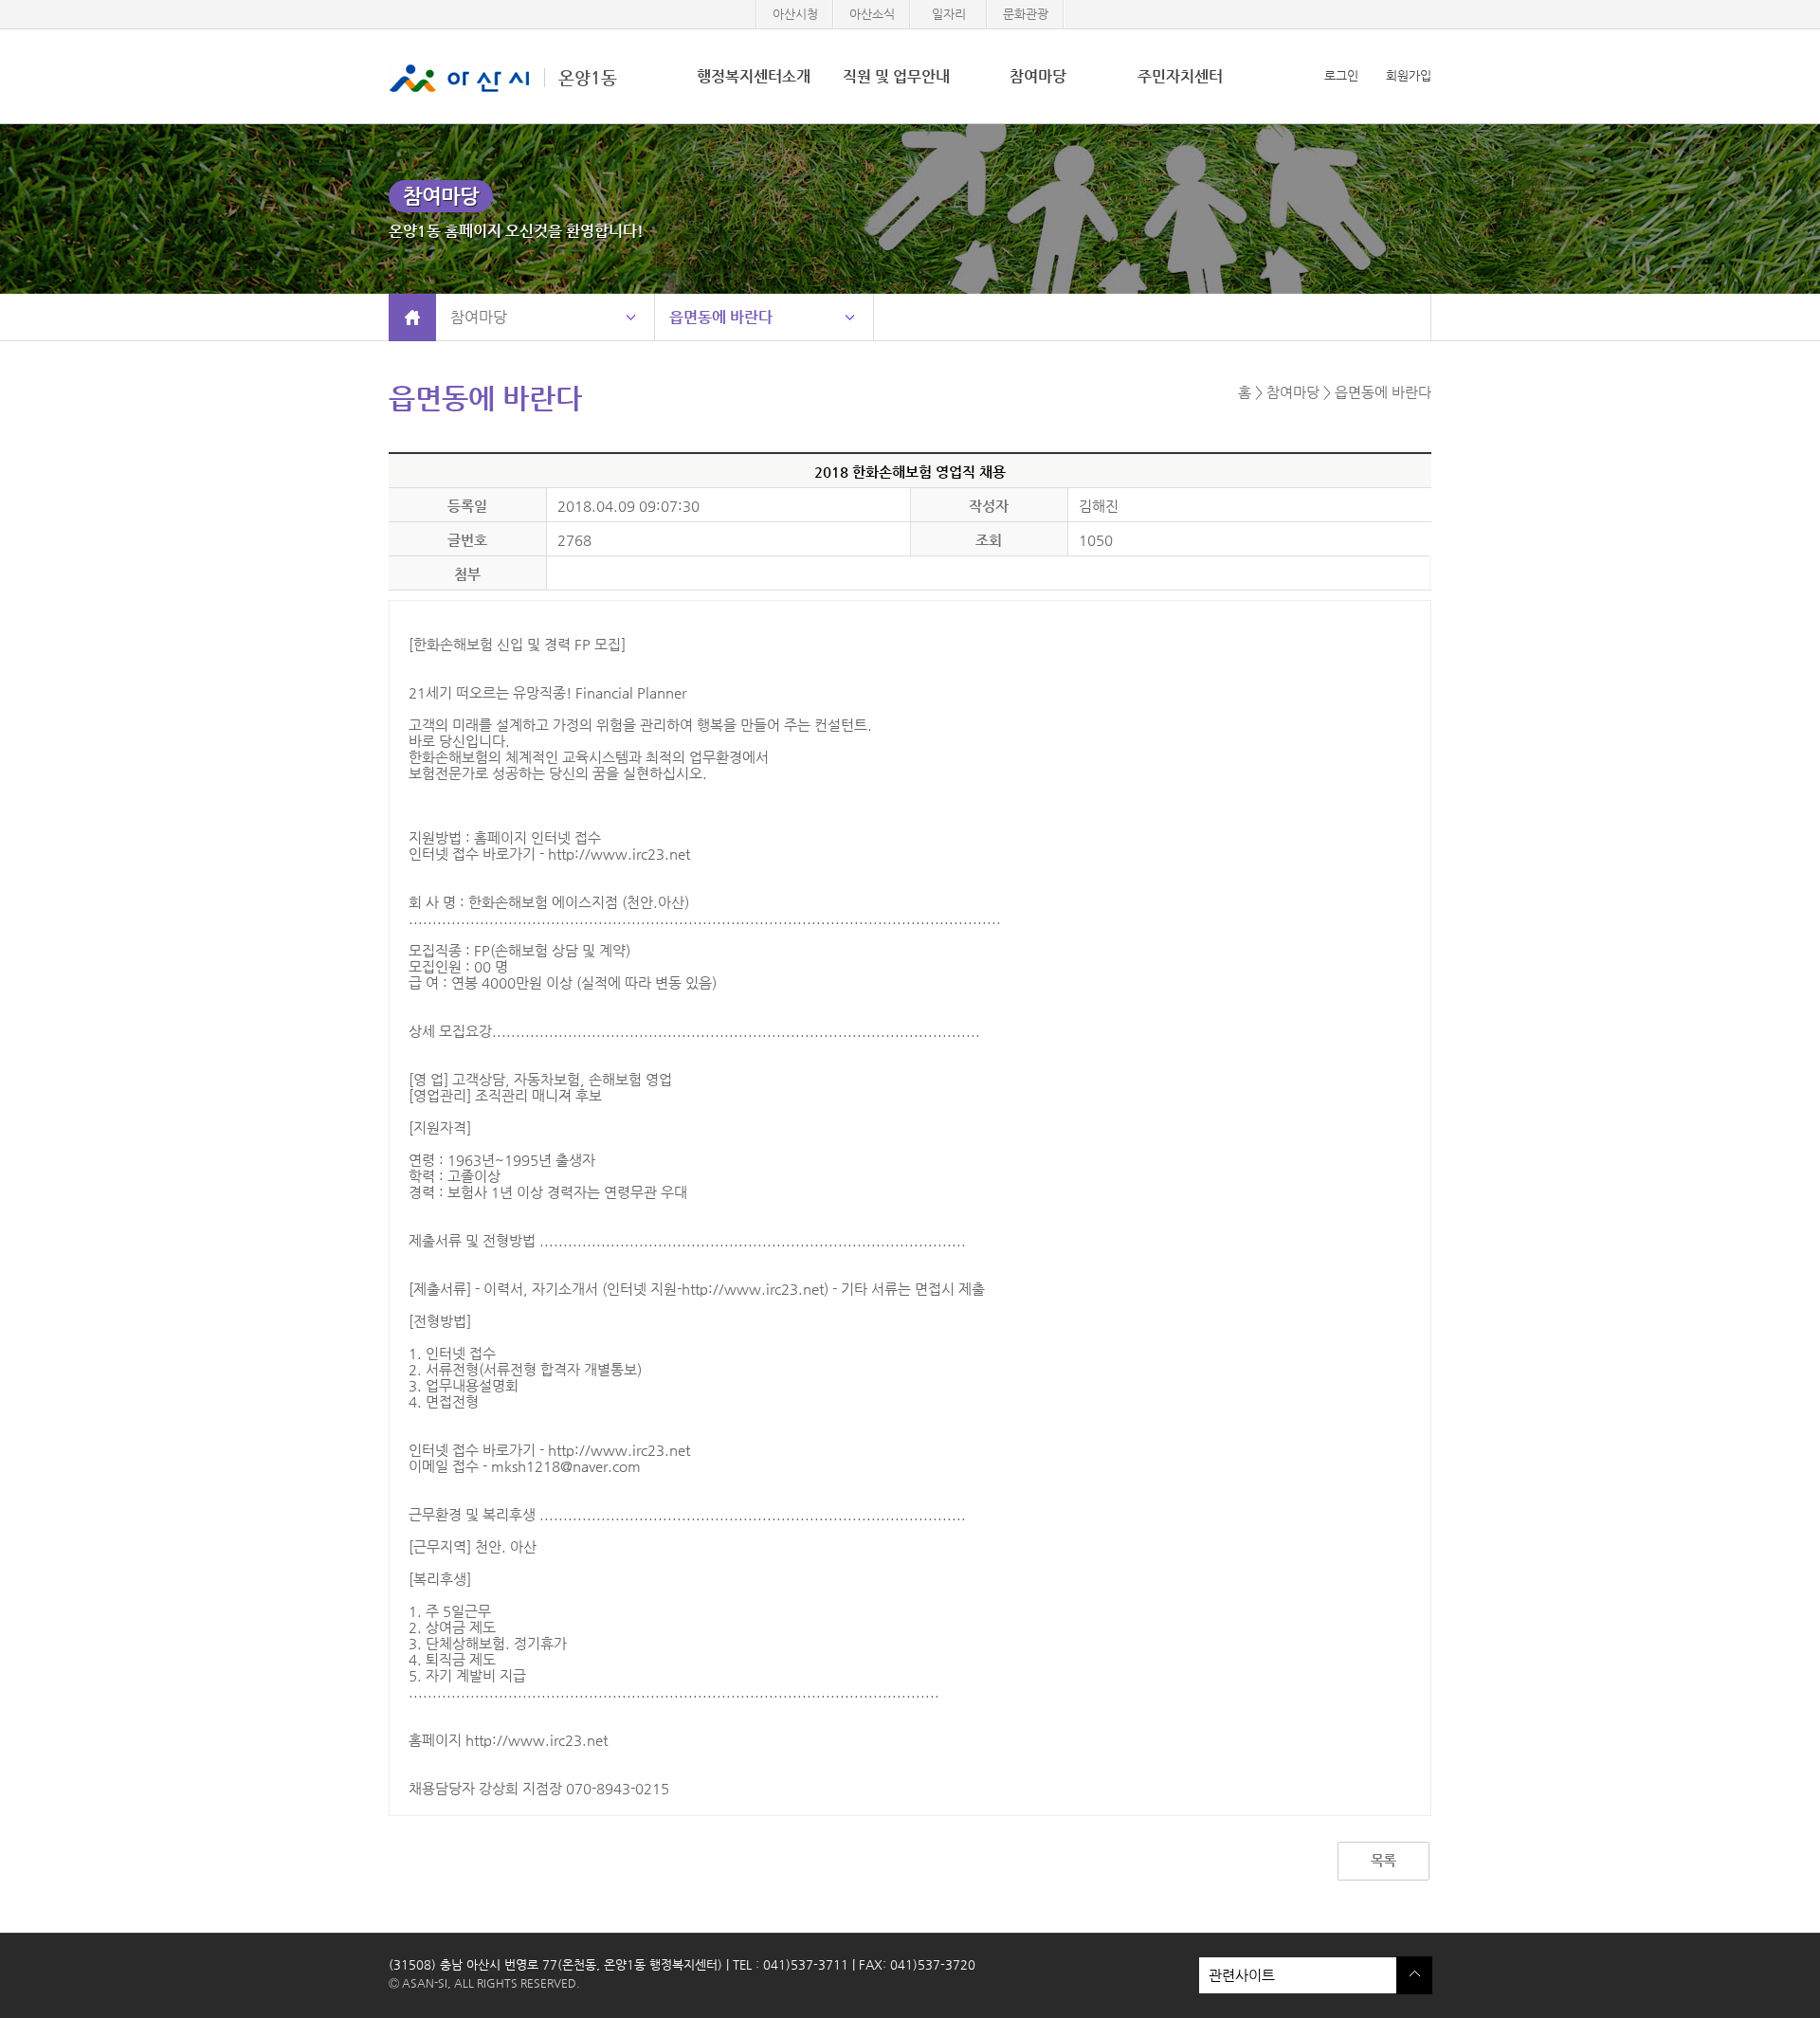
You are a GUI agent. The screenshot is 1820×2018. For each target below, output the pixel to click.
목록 (1383, 1860)
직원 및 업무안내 (896, 76)
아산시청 (795, 14)
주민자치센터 (1180, 76)
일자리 (949, 14)
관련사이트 (1237, 1970)
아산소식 (872, 14)
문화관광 (1026, 14)
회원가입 (1409, 75)
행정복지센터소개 (754, 76)
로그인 (1341, 75)
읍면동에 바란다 (721, 317)
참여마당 (1038, 76)
